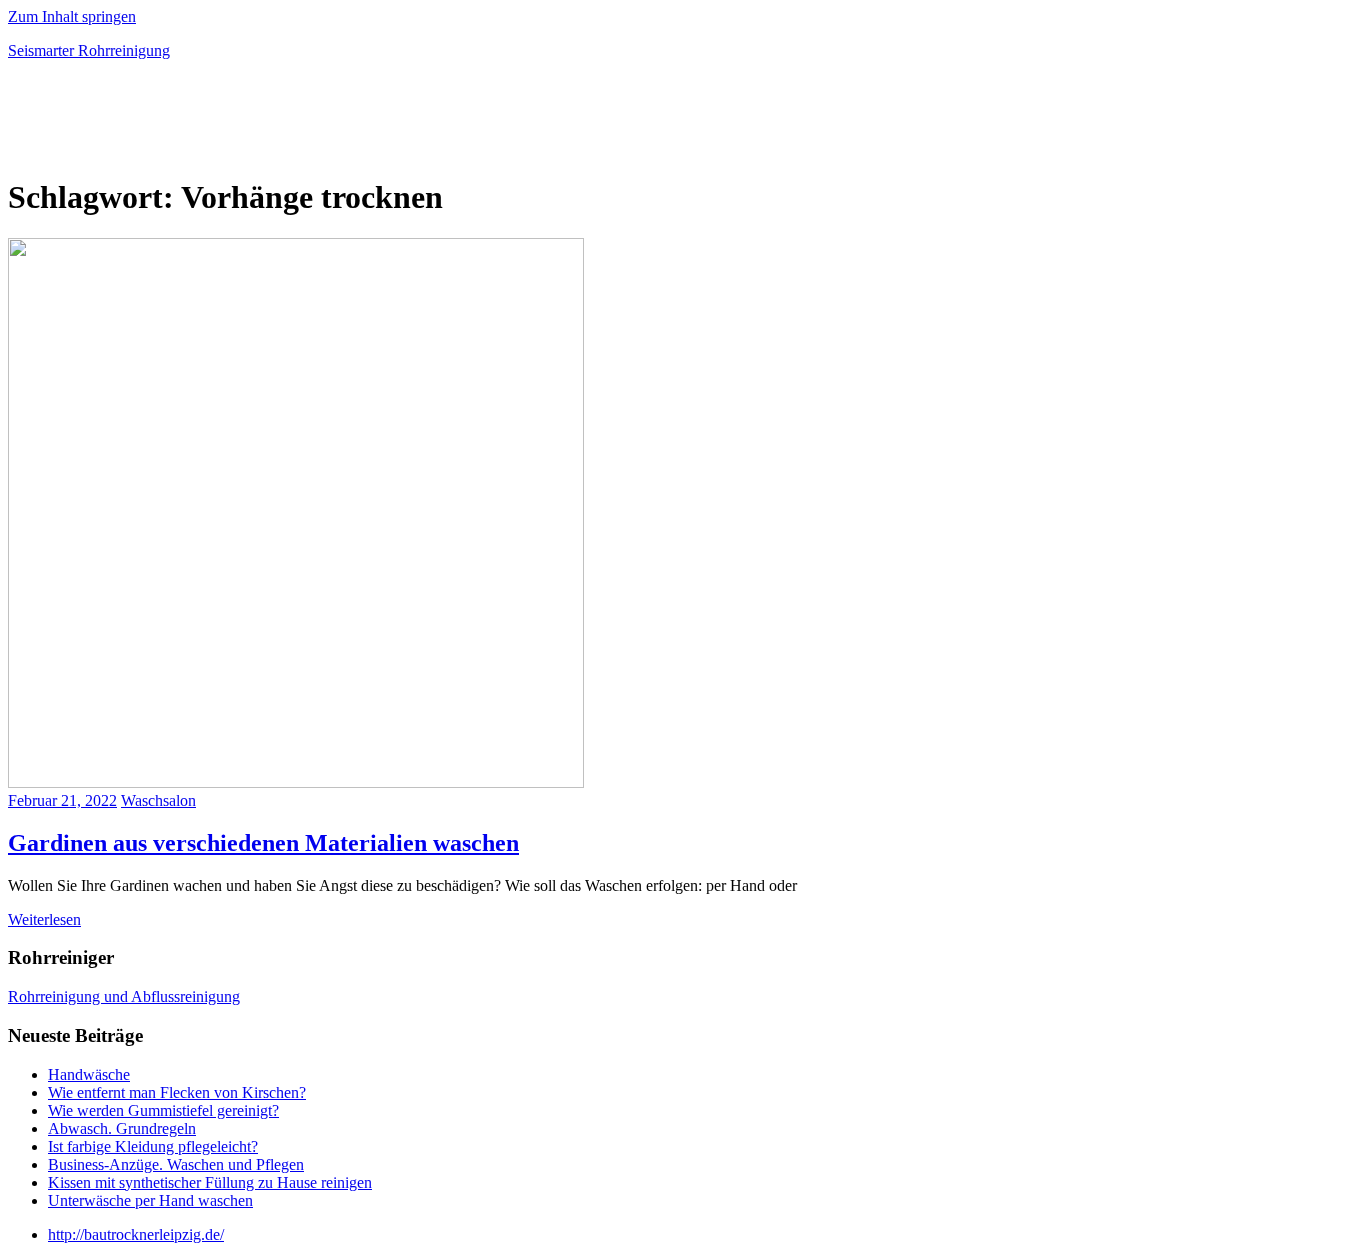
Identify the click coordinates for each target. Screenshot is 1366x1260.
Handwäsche (89, 1074)
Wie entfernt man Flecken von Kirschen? (177, 1092)
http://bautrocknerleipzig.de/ (136, 1234)
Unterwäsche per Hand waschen (150, 1200)
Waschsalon (158, 800)
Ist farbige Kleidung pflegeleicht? (153, 1146)
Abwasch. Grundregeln (122, 1128)
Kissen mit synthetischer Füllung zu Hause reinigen (210, 1182)
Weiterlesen (44, 919)
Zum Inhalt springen (72, 16)
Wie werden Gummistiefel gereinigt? (163, 1110)
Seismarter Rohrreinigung (89, 50)
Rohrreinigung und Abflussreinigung (124, 996)
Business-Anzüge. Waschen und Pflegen (176, 1164)
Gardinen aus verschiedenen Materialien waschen (263, 843)
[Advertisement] (242, 124)
